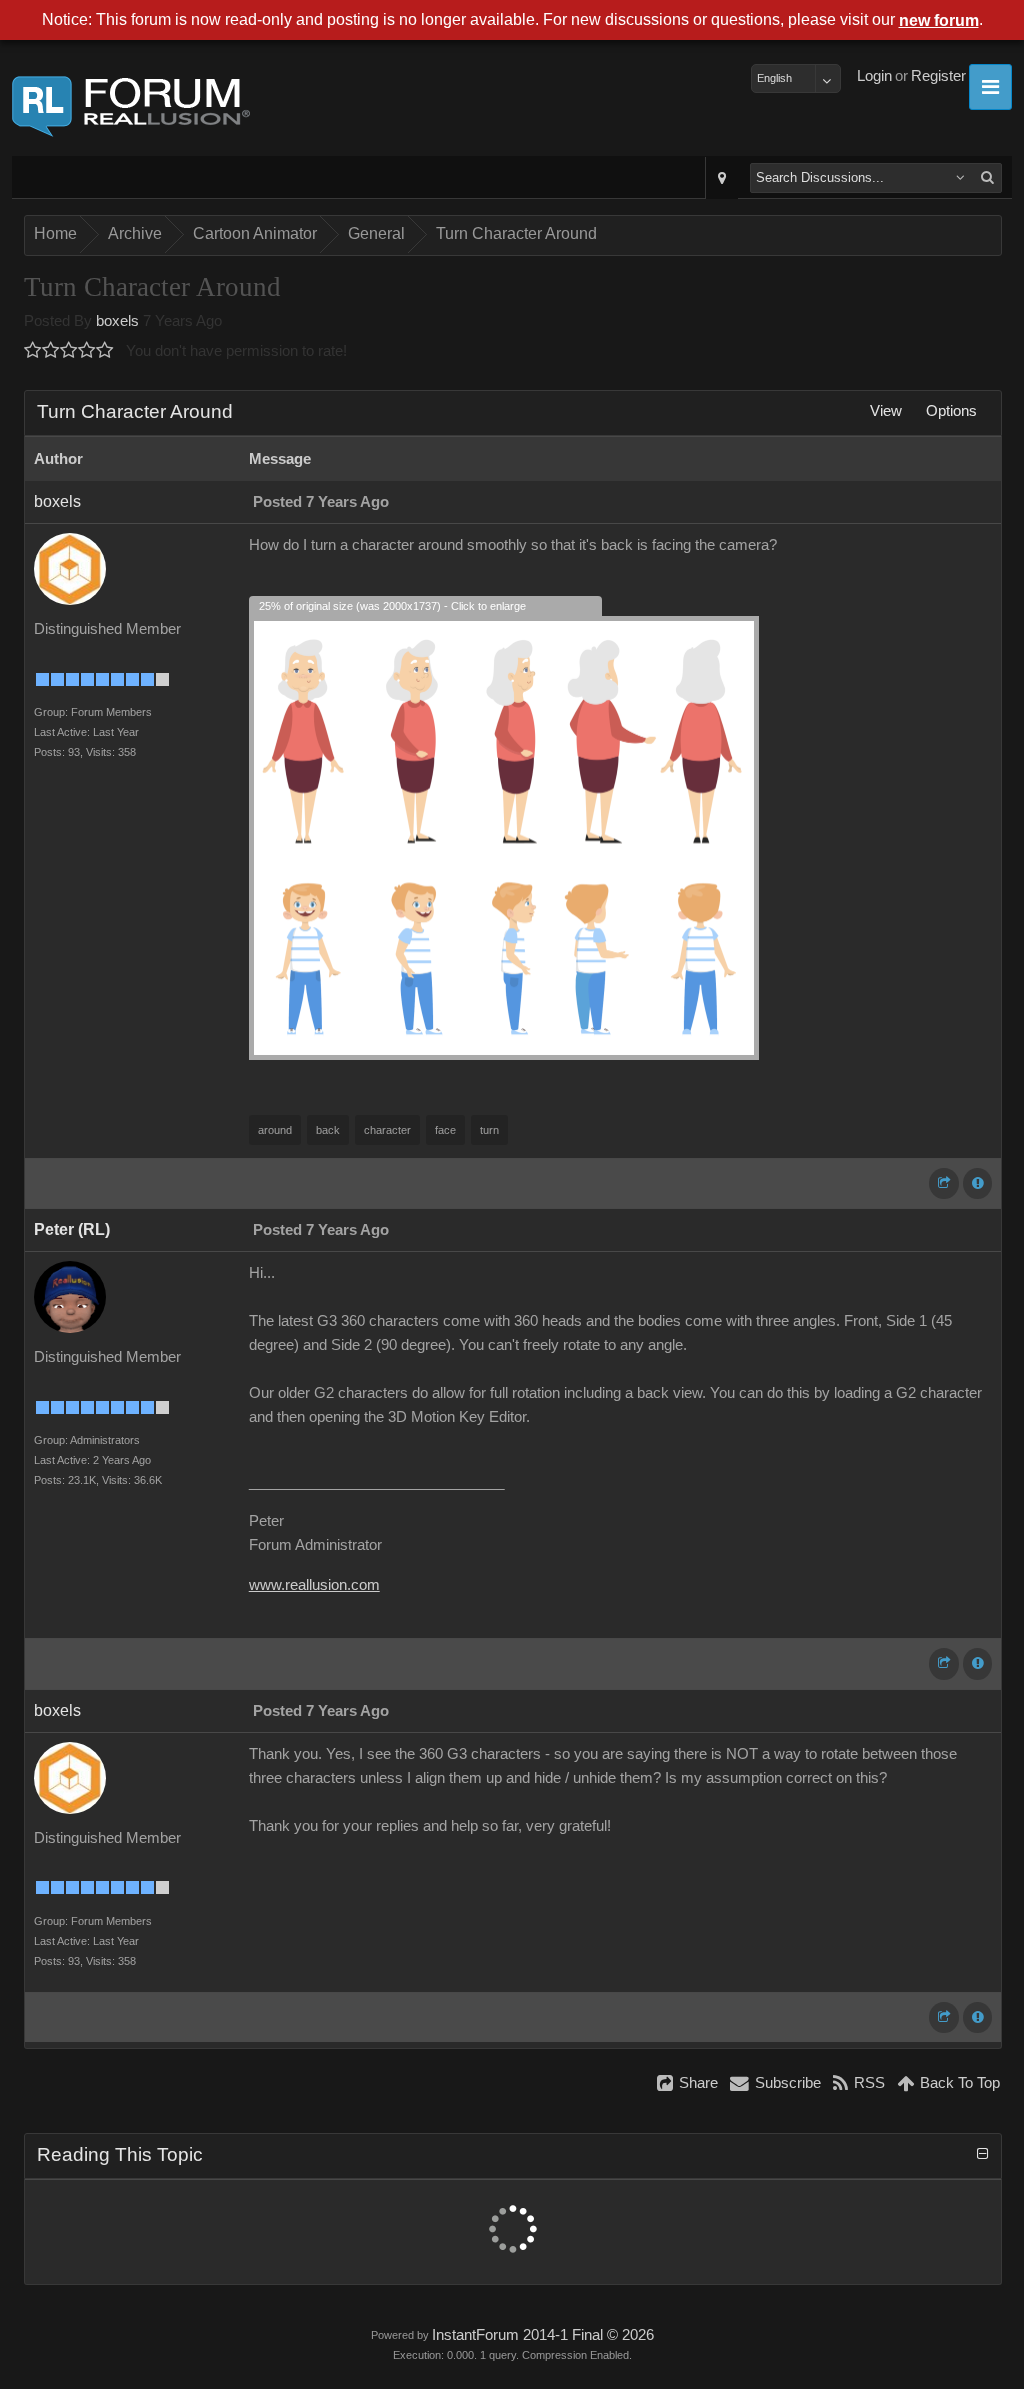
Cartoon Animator (255, 233)
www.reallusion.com (314, 1585)
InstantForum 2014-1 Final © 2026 (543, 2335)
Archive (135, 233)
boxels (117, 321)
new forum (939, 20)
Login (874, 76)
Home (55, 233)
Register (938, 76)
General (376, 233)
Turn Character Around (516, 233)
